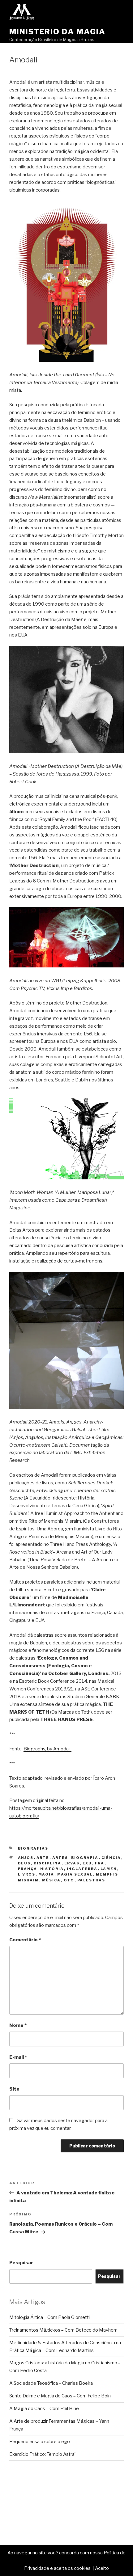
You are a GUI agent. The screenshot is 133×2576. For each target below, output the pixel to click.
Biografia (85, 1858)
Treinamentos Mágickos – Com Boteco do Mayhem (63, 2330)
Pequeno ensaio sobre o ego (40, 2442)
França (28, 1869)
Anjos (26, 1858)
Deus (24, 1863)
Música (51, 1880)
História (52, 1869)
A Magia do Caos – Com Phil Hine (44, 2409)
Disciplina (48, 1863)
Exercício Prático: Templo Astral (42, 2454)
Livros (27, 1874)
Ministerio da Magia (57, 32)
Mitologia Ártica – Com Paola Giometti (49, 2317)
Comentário (25, 1940)
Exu (87, 1863)
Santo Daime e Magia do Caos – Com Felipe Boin (60, 2396)
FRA (100, 1863)
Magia (46, 1874)
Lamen (109, 1869)
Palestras (91, 1880)
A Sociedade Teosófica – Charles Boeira (51, 2383)
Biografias (33, 1848)
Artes (60, 1858)
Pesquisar (21, 2263)
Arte (43, 1858)
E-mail (18, 2057)
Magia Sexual (75, 1874)
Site (14, 2089)
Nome (18, 2025)
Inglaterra (82, 1869)
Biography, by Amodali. (47, 1749)
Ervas (72, 1863)
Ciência (111, 1858)
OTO (69, 1880)
